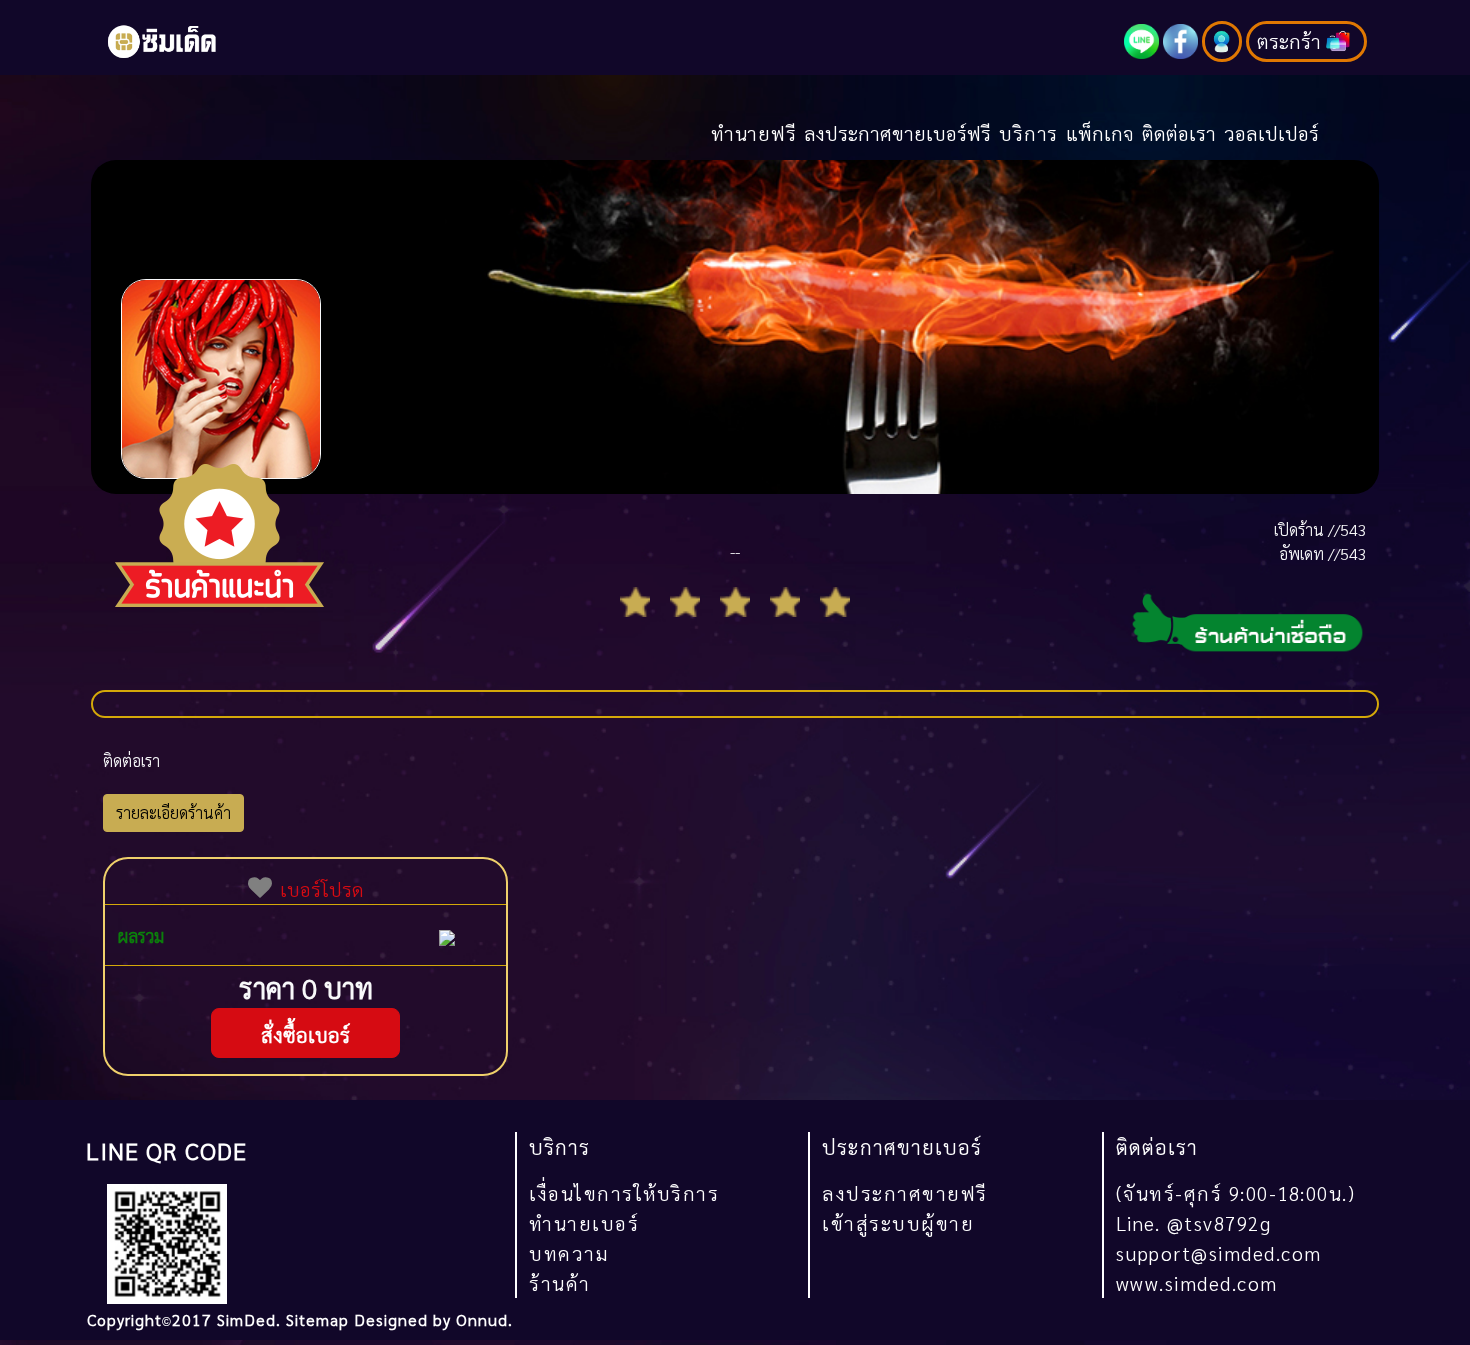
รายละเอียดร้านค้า (173, 812)
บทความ (569, 1252)
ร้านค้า (560, 1282)
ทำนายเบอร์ (584, 1222)
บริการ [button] (1028, 132)
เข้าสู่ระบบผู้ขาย (898, 1222)
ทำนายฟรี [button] (754, 132)
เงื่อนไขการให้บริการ (624, 1192)
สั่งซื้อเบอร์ (305, 1035)
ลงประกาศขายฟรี (905, 1192)
